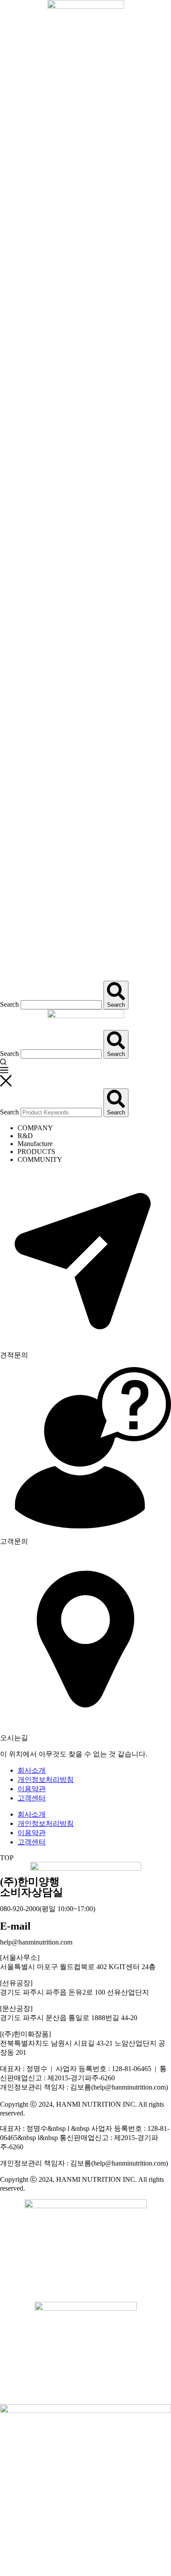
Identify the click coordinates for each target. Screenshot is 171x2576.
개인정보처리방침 (46, 1780)
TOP (7, 1858)
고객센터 (32, 1798)
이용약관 (32, 1789)
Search (9, 1004)
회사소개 (32, 1770)
